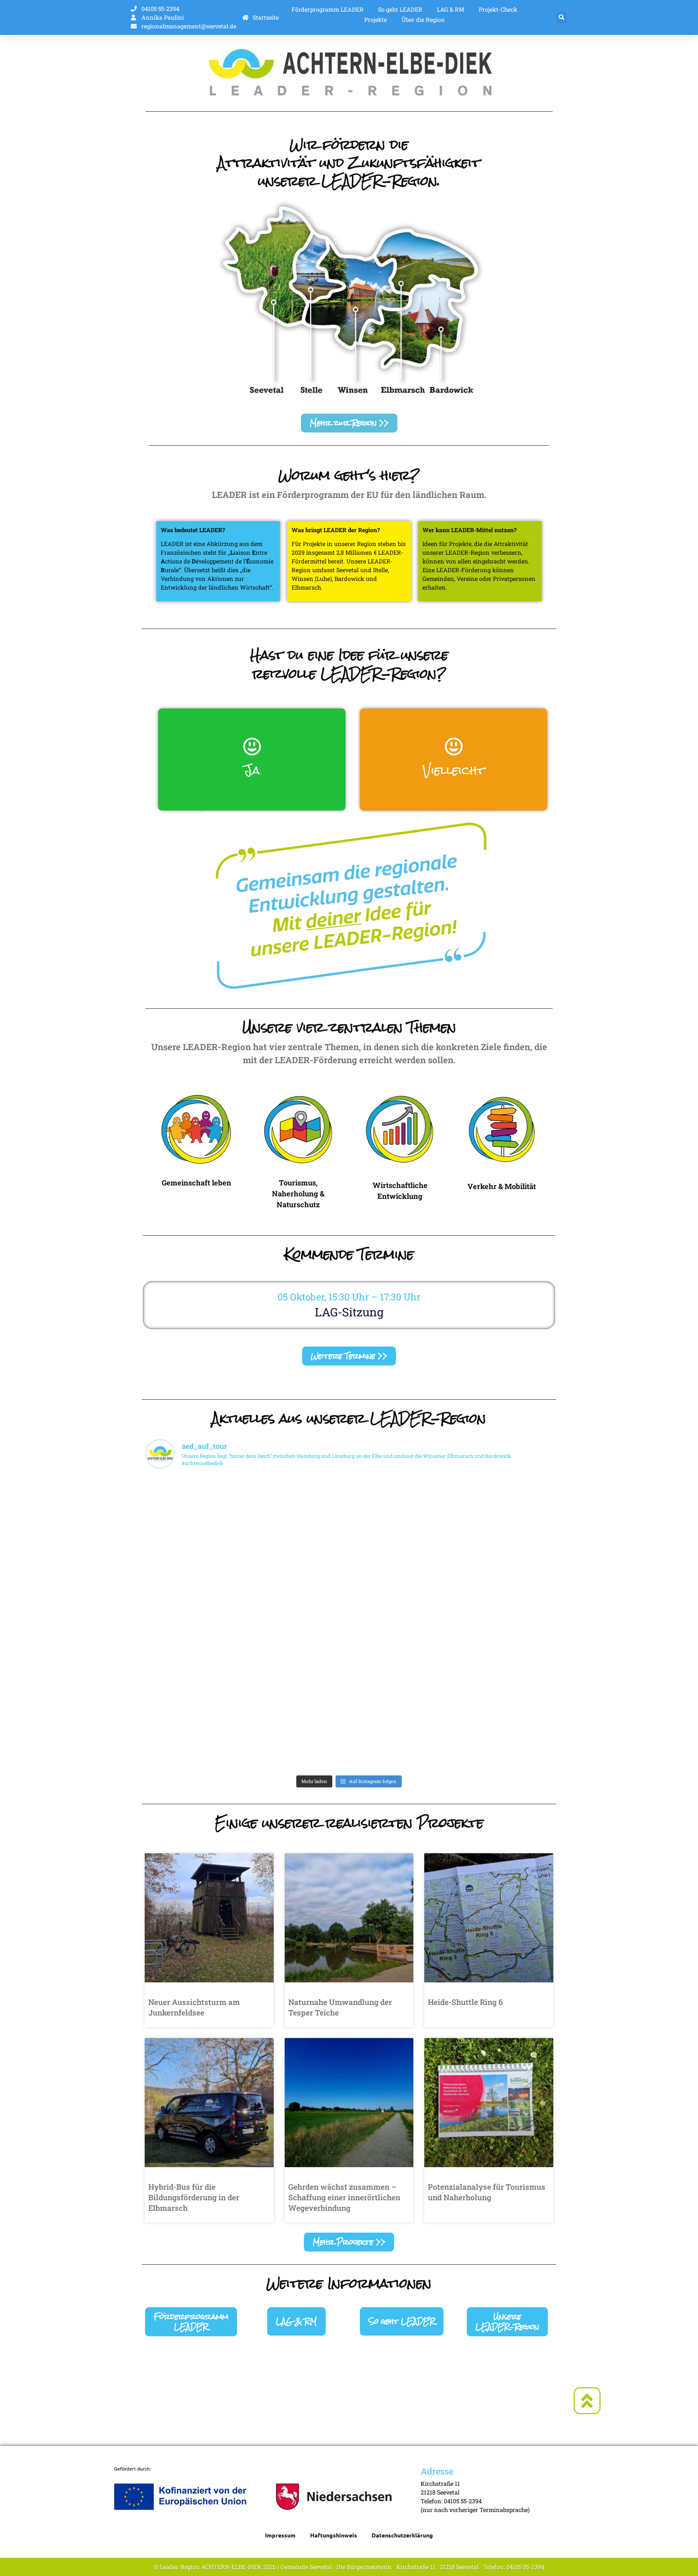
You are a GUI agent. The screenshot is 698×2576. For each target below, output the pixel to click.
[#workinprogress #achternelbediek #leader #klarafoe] (400, 1505)
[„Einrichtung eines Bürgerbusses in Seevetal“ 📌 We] (195, 1741)
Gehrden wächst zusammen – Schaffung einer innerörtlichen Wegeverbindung (344, 2197)
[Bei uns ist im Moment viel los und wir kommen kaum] (195, 1682)
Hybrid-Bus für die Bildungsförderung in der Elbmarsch (194, 2197)
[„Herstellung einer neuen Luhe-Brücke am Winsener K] (298, 1623)
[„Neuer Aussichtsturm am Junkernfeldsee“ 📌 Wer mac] (195, 1623)
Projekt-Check (498, 9)
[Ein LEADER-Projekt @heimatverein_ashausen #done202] (400, 1564)
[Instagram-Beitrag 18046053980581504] (195, 1564)
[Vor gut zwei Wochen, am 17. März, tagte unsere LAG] (298, 1682)
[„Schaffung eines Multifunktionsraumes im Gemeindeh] (503, 1623)
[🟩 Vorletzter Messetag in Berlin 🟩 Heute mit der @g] (503, 1741)
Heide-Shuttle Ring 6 (465, 2002)
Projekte (376, 19)
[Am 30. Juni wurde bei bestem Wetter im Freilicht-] (298, 1505)
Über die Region (423, 19)
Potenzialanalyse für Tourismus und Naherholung (487, 2192)
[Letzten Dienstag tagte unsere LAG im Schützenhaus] (503, 1505)
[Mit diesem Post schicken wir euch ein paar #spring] (400, 1623)
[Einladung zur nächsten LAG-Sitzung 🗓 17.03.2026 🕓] (503, 1682)
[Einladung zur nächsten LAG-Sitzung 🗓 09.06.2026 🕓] (503, 1564)
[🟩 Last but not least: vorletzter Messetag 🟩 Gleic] (400, 1741)
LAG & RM (451, 9)
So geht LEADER (400, 9)
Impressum (280, 2535)
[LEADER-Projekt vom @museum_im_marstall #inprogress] (298, 1564)
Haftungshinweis (334, 2535)
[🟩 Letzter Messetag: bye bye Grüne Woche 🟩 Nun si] (298, 1741)
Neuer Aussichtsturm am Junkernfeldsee (194, 2007)
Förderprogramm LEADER (328, 9)
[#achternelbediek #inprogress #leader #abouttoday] (195, 1505)
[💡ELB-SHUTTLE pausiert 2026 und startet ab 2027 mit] (400, 1682)
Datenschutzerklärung (402, 2535)
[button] (561, 18)
